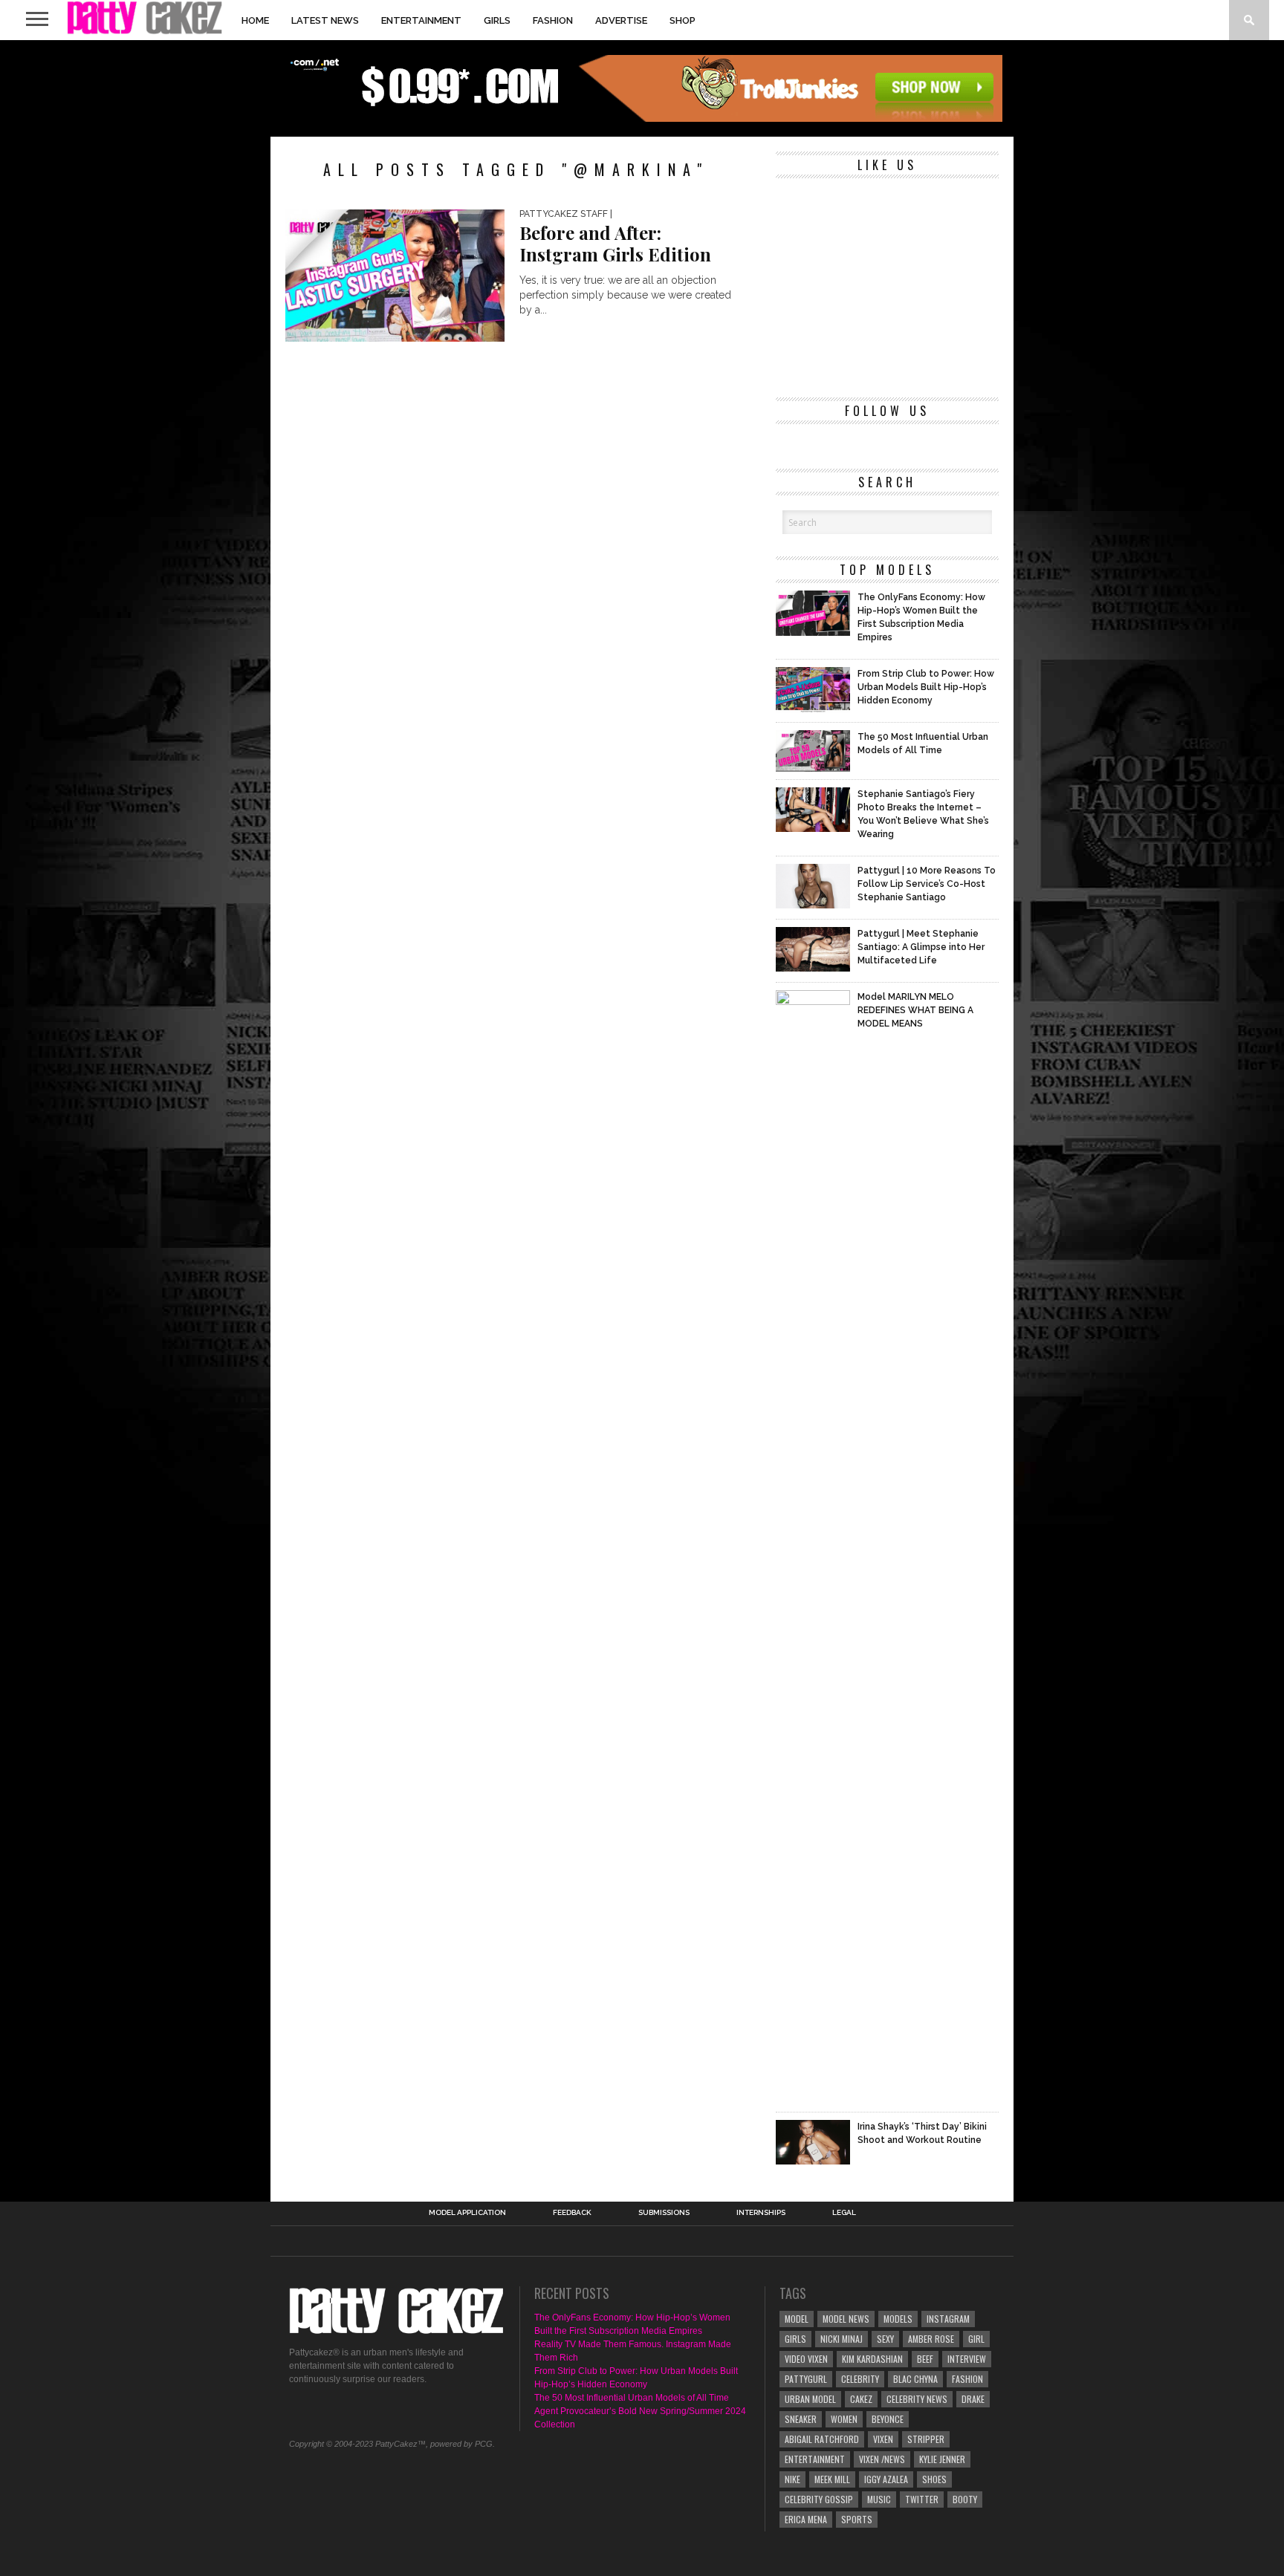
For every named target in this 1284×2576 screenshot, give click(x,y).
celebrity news (917, 2399)
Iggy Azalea (886, 2479)
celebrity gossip (819, 2499)
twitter (922, 2499)
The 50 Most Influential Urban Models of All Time (632, 2398)
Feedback (572, 2213)
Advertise (621, 20)
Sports (857, 2519)
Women (844, 2419)
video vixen (806, 2359)
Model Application (467, 2213)
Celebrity (860, 2379)
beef (925, 2359)
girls (795, 2339)
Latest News (325, 20)
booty (965, 2499)
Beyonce (888, 2419)
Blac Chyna (915, 2379)
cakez (861, 2399)
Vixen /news (882, 2459)
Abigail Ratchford (822, 2439)
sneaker (801, 2419)
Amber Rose (931, 2339)
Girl (976, 2339)
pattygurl (806, 2379)
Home (255, 20)
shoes (934, 2479)
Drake (973, 2399)
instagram (948, 2319)
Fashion (553, 20)
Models (898, 2319)
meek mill (832, 2479)
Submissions (664, 2213)
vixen (883, 2439)
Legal (844, 2213)
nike (792, 2479)
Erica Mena (806, 2519)
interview (967, 2359)
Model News (846, 2319)
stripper (926, 2439)
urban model (810, 2399)
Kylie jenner (942, 2459)
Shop (682, 20)
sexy (885, 2339)
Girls (497, 20)
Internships (761, 2213)
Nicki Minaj (842, 2339)
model (797, 2319)
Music (879, 2499)
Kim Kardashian (872, 2359)
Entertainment (421, 20)
